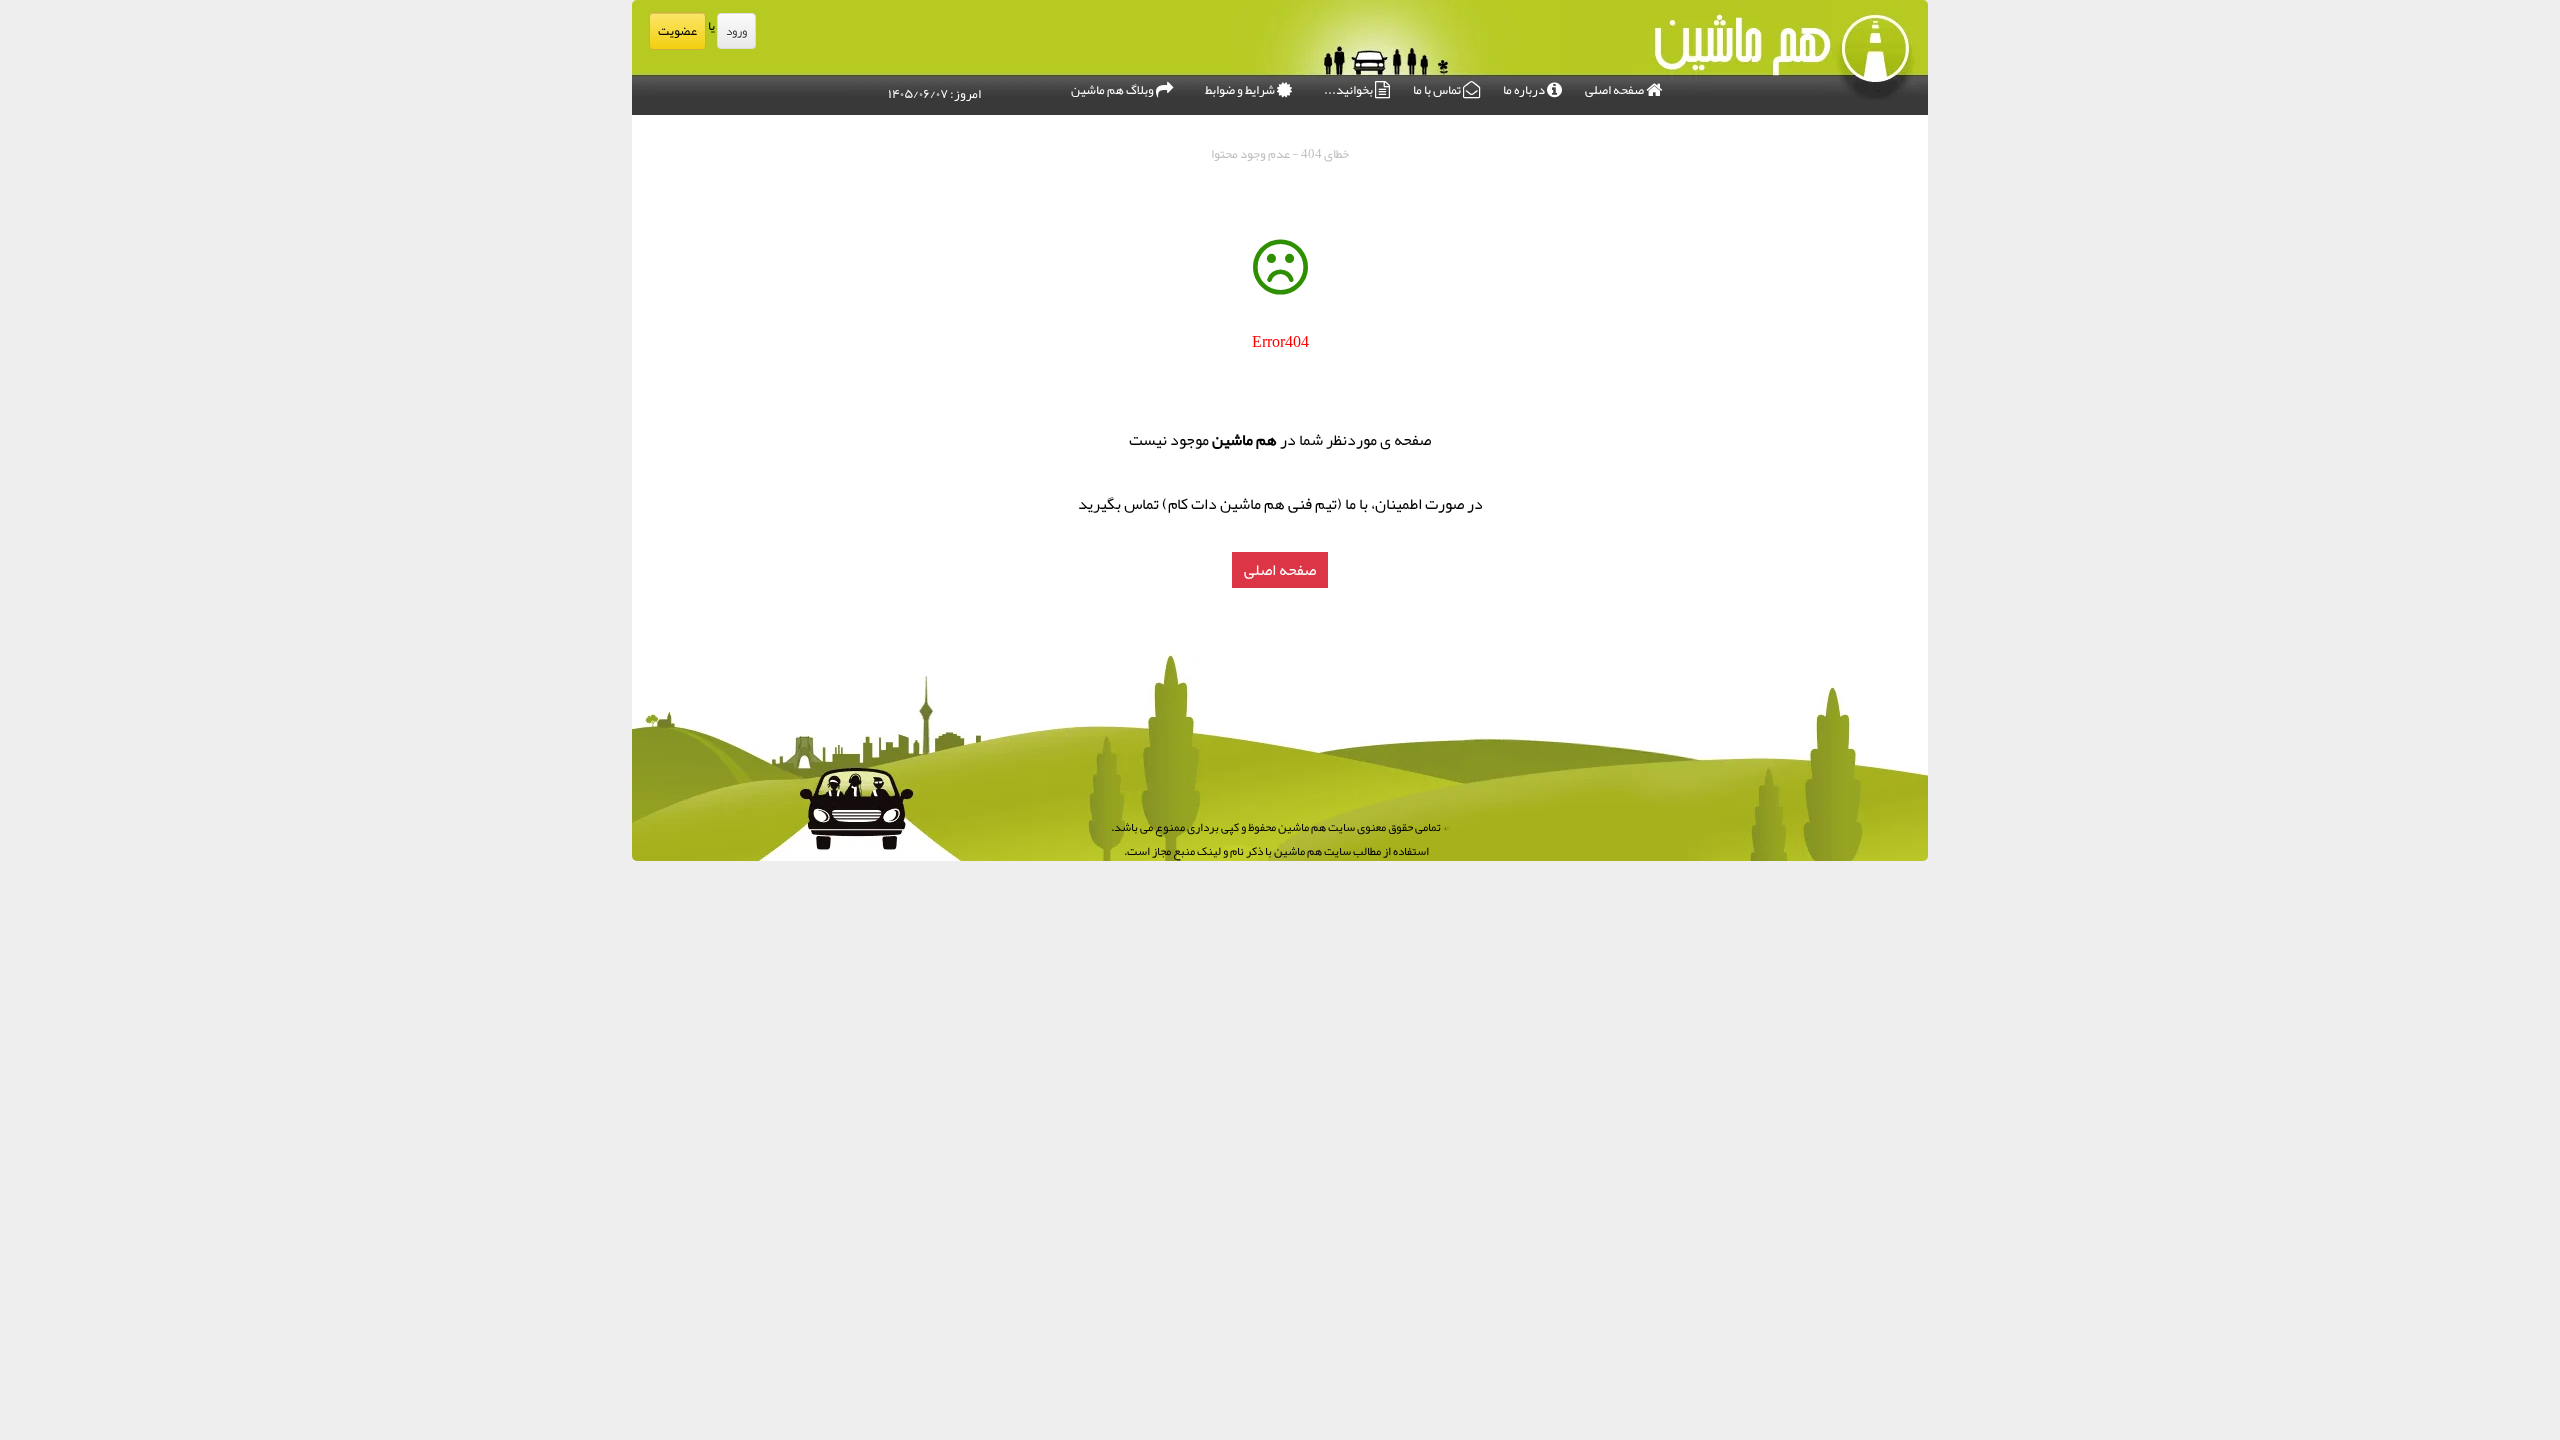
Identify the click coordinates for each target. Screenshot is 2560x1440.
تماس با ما (1438, 90)
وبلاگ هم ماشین (1113, 90)
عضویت (677, 31)
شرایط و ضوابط (1241, 90)
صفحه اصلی (1615, 90)
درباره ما (1525, 90)
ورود (736, 31)
